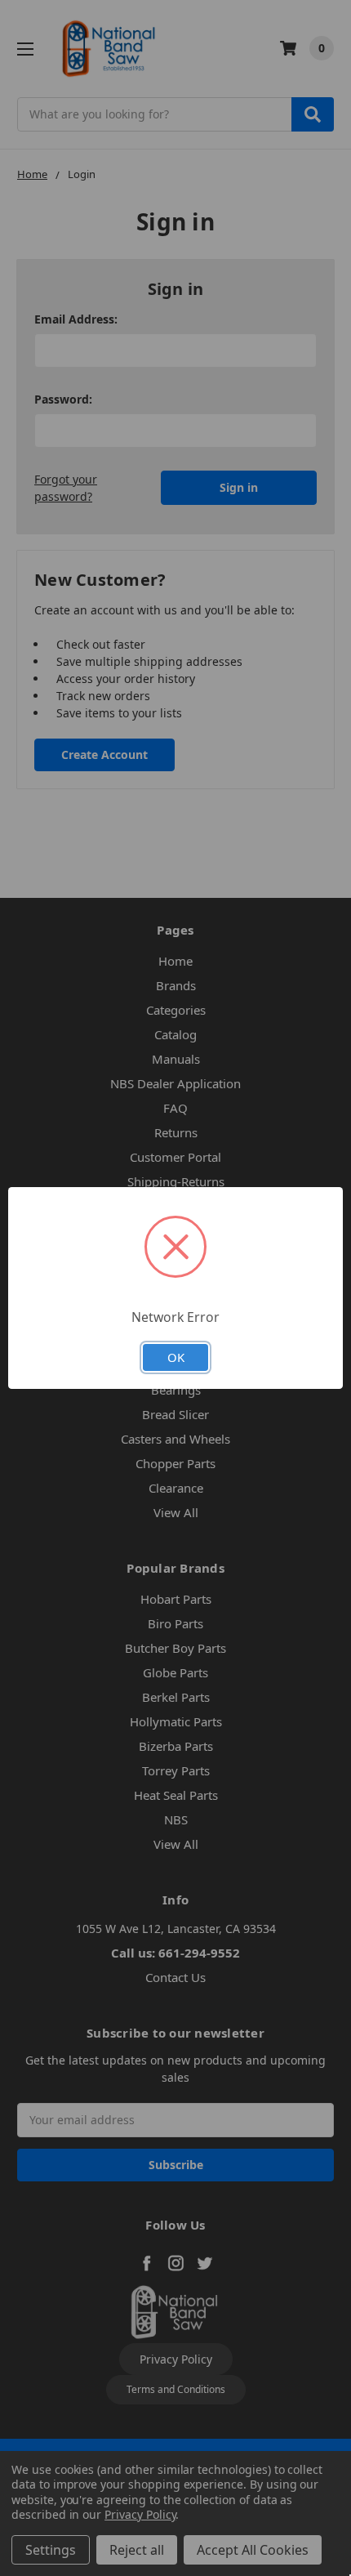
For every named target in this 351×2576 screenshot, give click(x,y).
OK (176, 1357)
